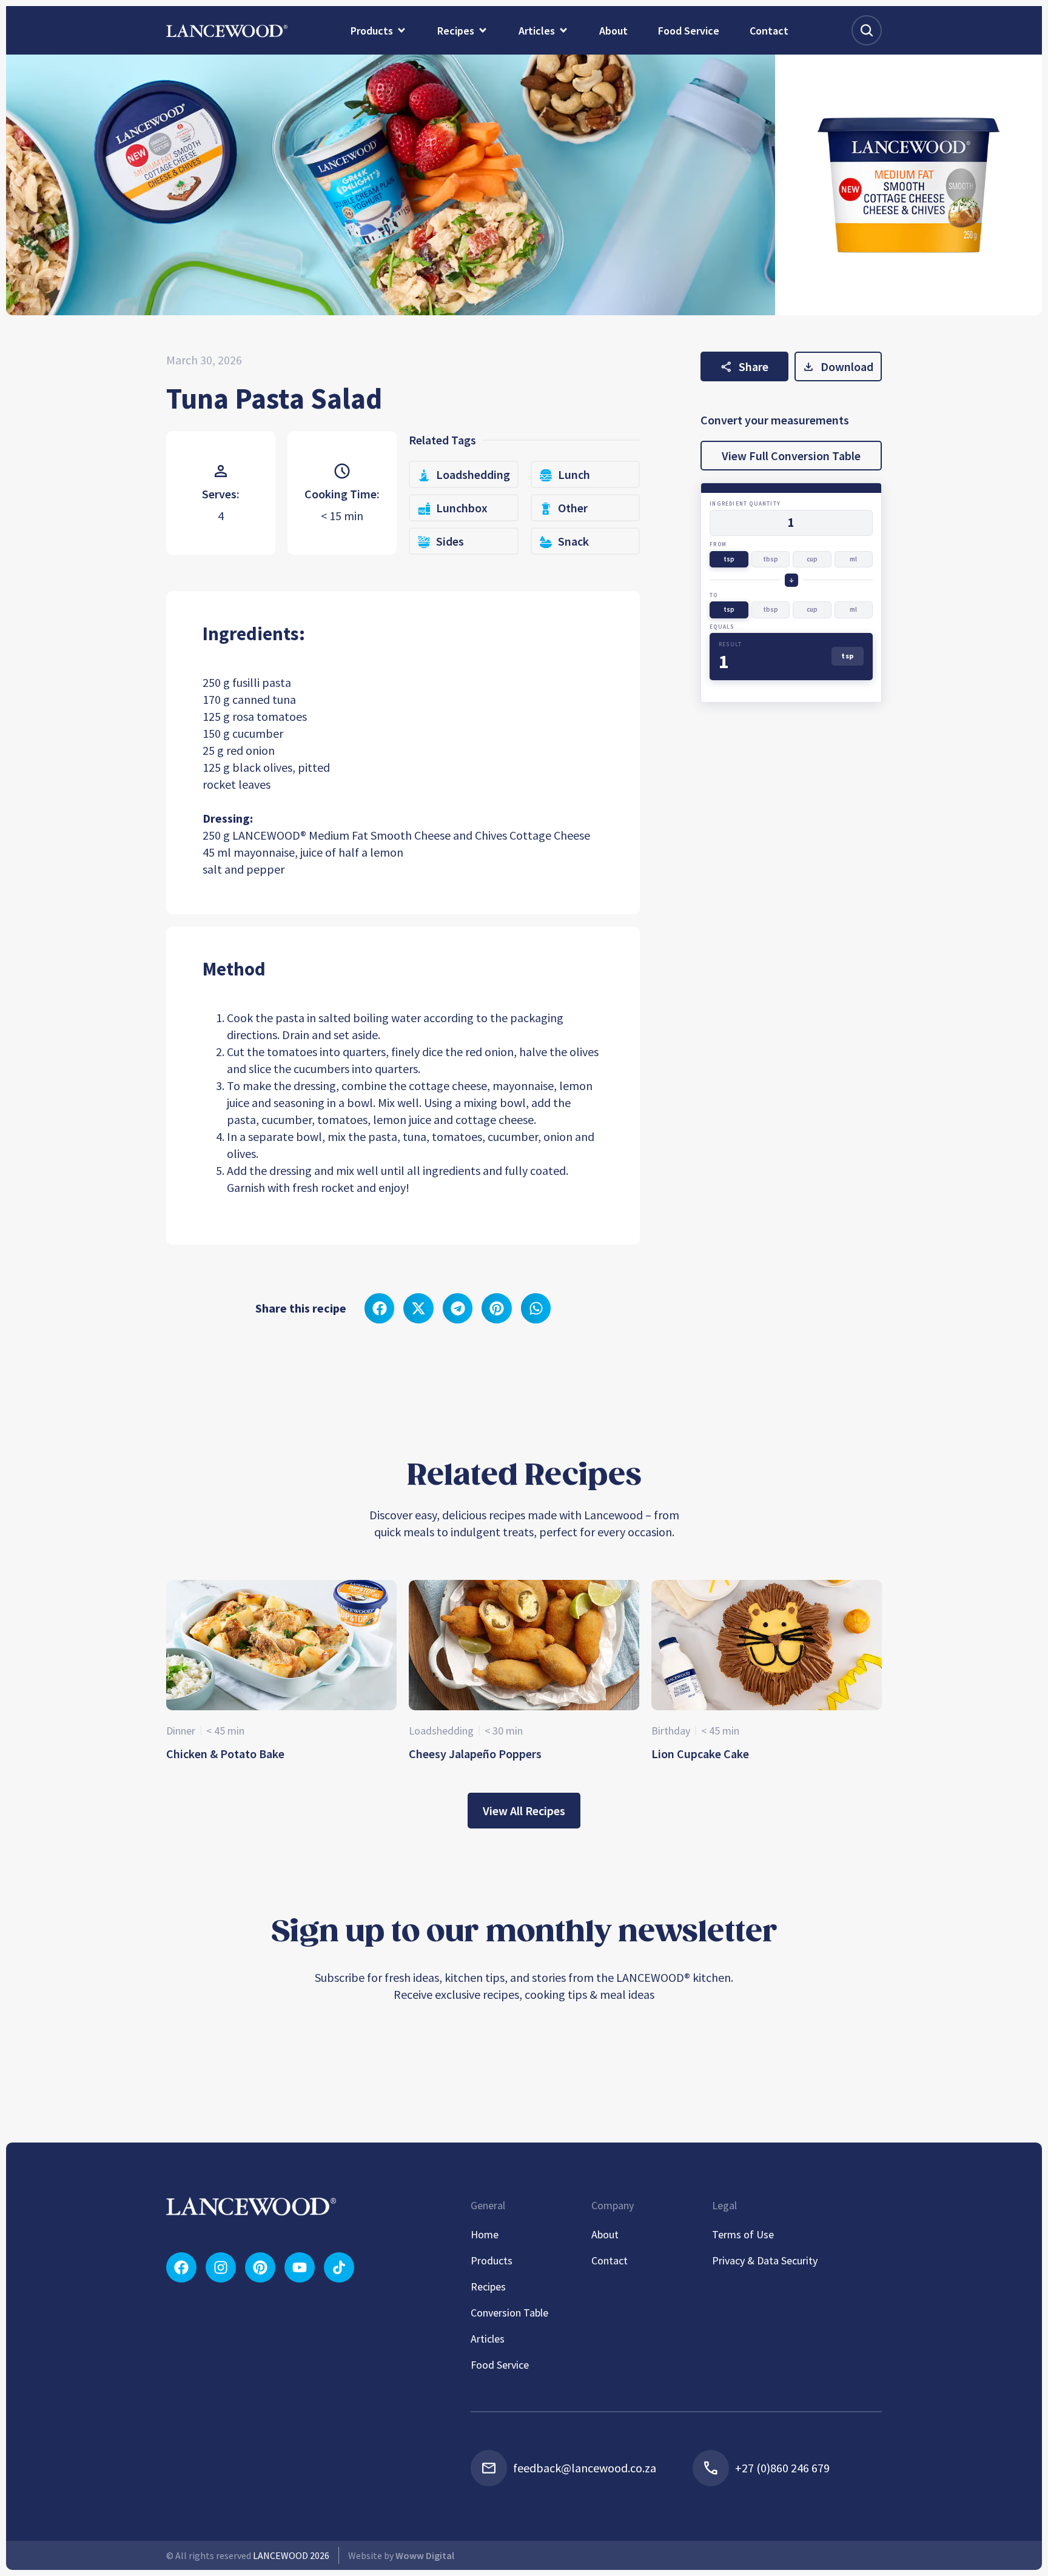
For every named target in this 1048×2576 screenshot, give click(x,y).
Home (485, 2234)
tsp (729, 559)
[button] (380, 1308)
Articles (488, 2339)
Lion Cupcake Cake (700, 1754)
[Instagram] (221, 2267)
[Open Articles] (563, 30)
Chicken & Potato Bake (225, 1754)
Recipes (488, 2287)
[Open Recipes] (483, 30)
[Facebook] (181, 2267)
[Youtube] (300, 2267)
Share (754, 366)
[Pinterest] (260, 2267)
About (605, 2234)
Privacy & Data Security (765, 2260)
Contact (610, 2260)
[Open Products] (401, 30)
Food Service (500, 2365)
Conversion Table (509, 2313)
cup (812, 559)
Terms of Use (743, 2234)
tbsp (771, 559)
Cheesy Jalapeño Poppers (475, 1754)
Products (492, 2260)
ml (853, 559)
